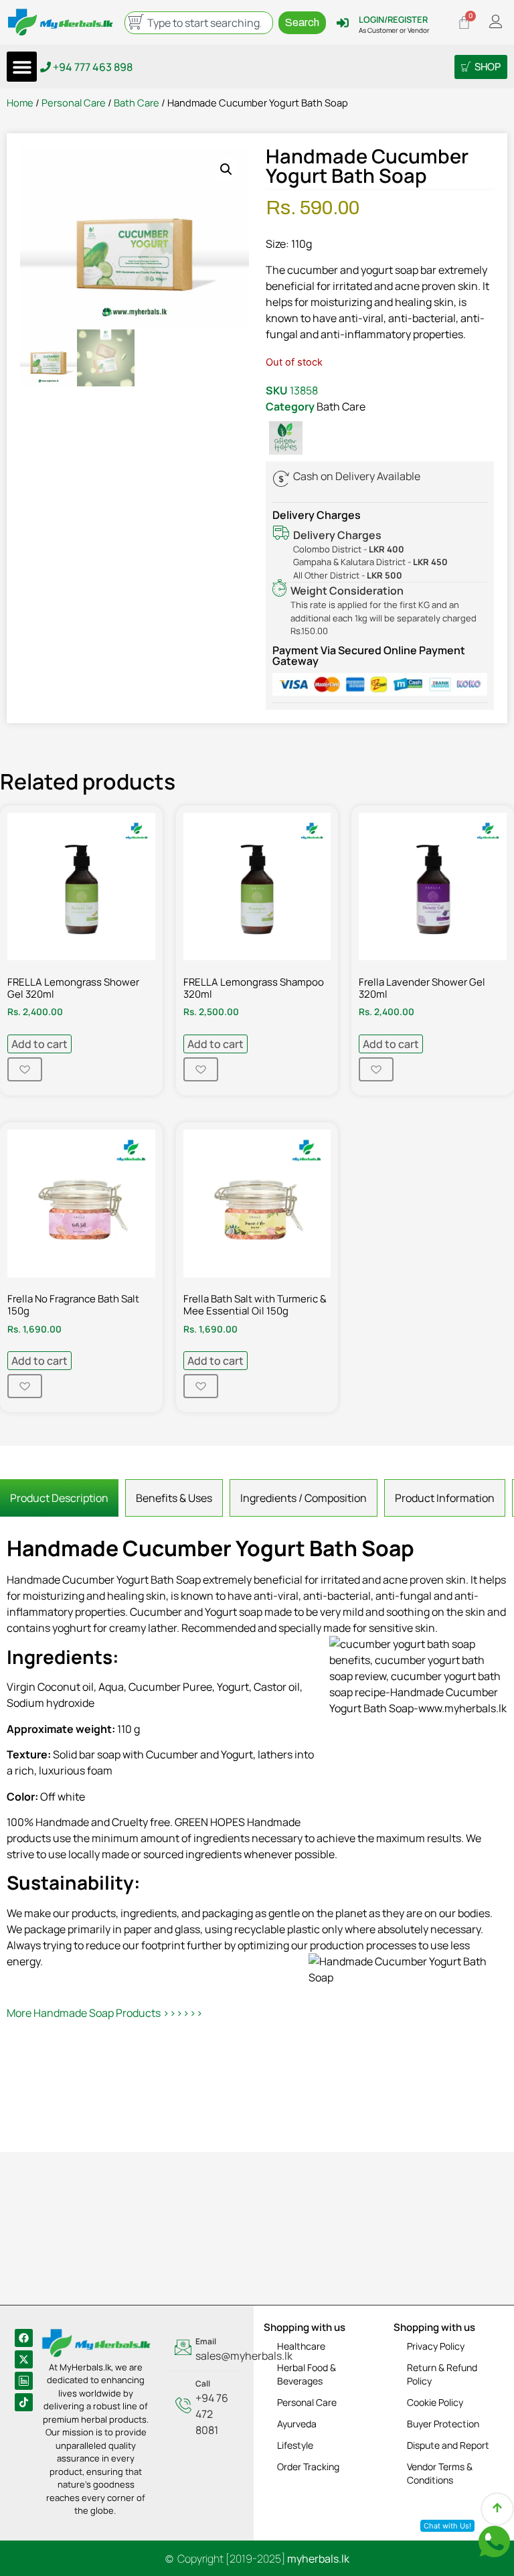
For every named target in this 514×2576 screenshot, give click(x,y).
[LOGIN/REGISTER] (343, 23)
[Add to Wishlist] (25, 1069)
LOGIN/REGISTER (393, 19)
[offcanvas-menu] (496, 22)
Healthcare (301, 2346)
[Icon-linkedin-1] (24, 2381)
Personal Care (74, 102)
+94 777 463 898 (92, 67)
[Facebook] (24, 2338)
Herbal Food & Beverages (307, 2374)
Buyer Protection (443, 2424)
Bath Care (137, 102)
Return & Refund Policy (442, 2374)
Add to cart (39, 1044)
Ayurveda (297, 2424)
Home (20, 102)
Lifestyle (295, 2445)
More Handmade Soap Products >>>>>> (105, 2013)
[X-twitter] (24, 2359)
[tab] (59, 1498)
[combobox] (199, 23)
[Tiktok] (24, 2402)
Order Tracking (308, 2467)
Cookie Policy (435, 2402)
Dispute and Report (448, 2445)
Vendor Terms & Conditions (440, 2473)
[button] (22, 67)
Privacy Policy (436, 2346)
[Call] (204, 2408)
